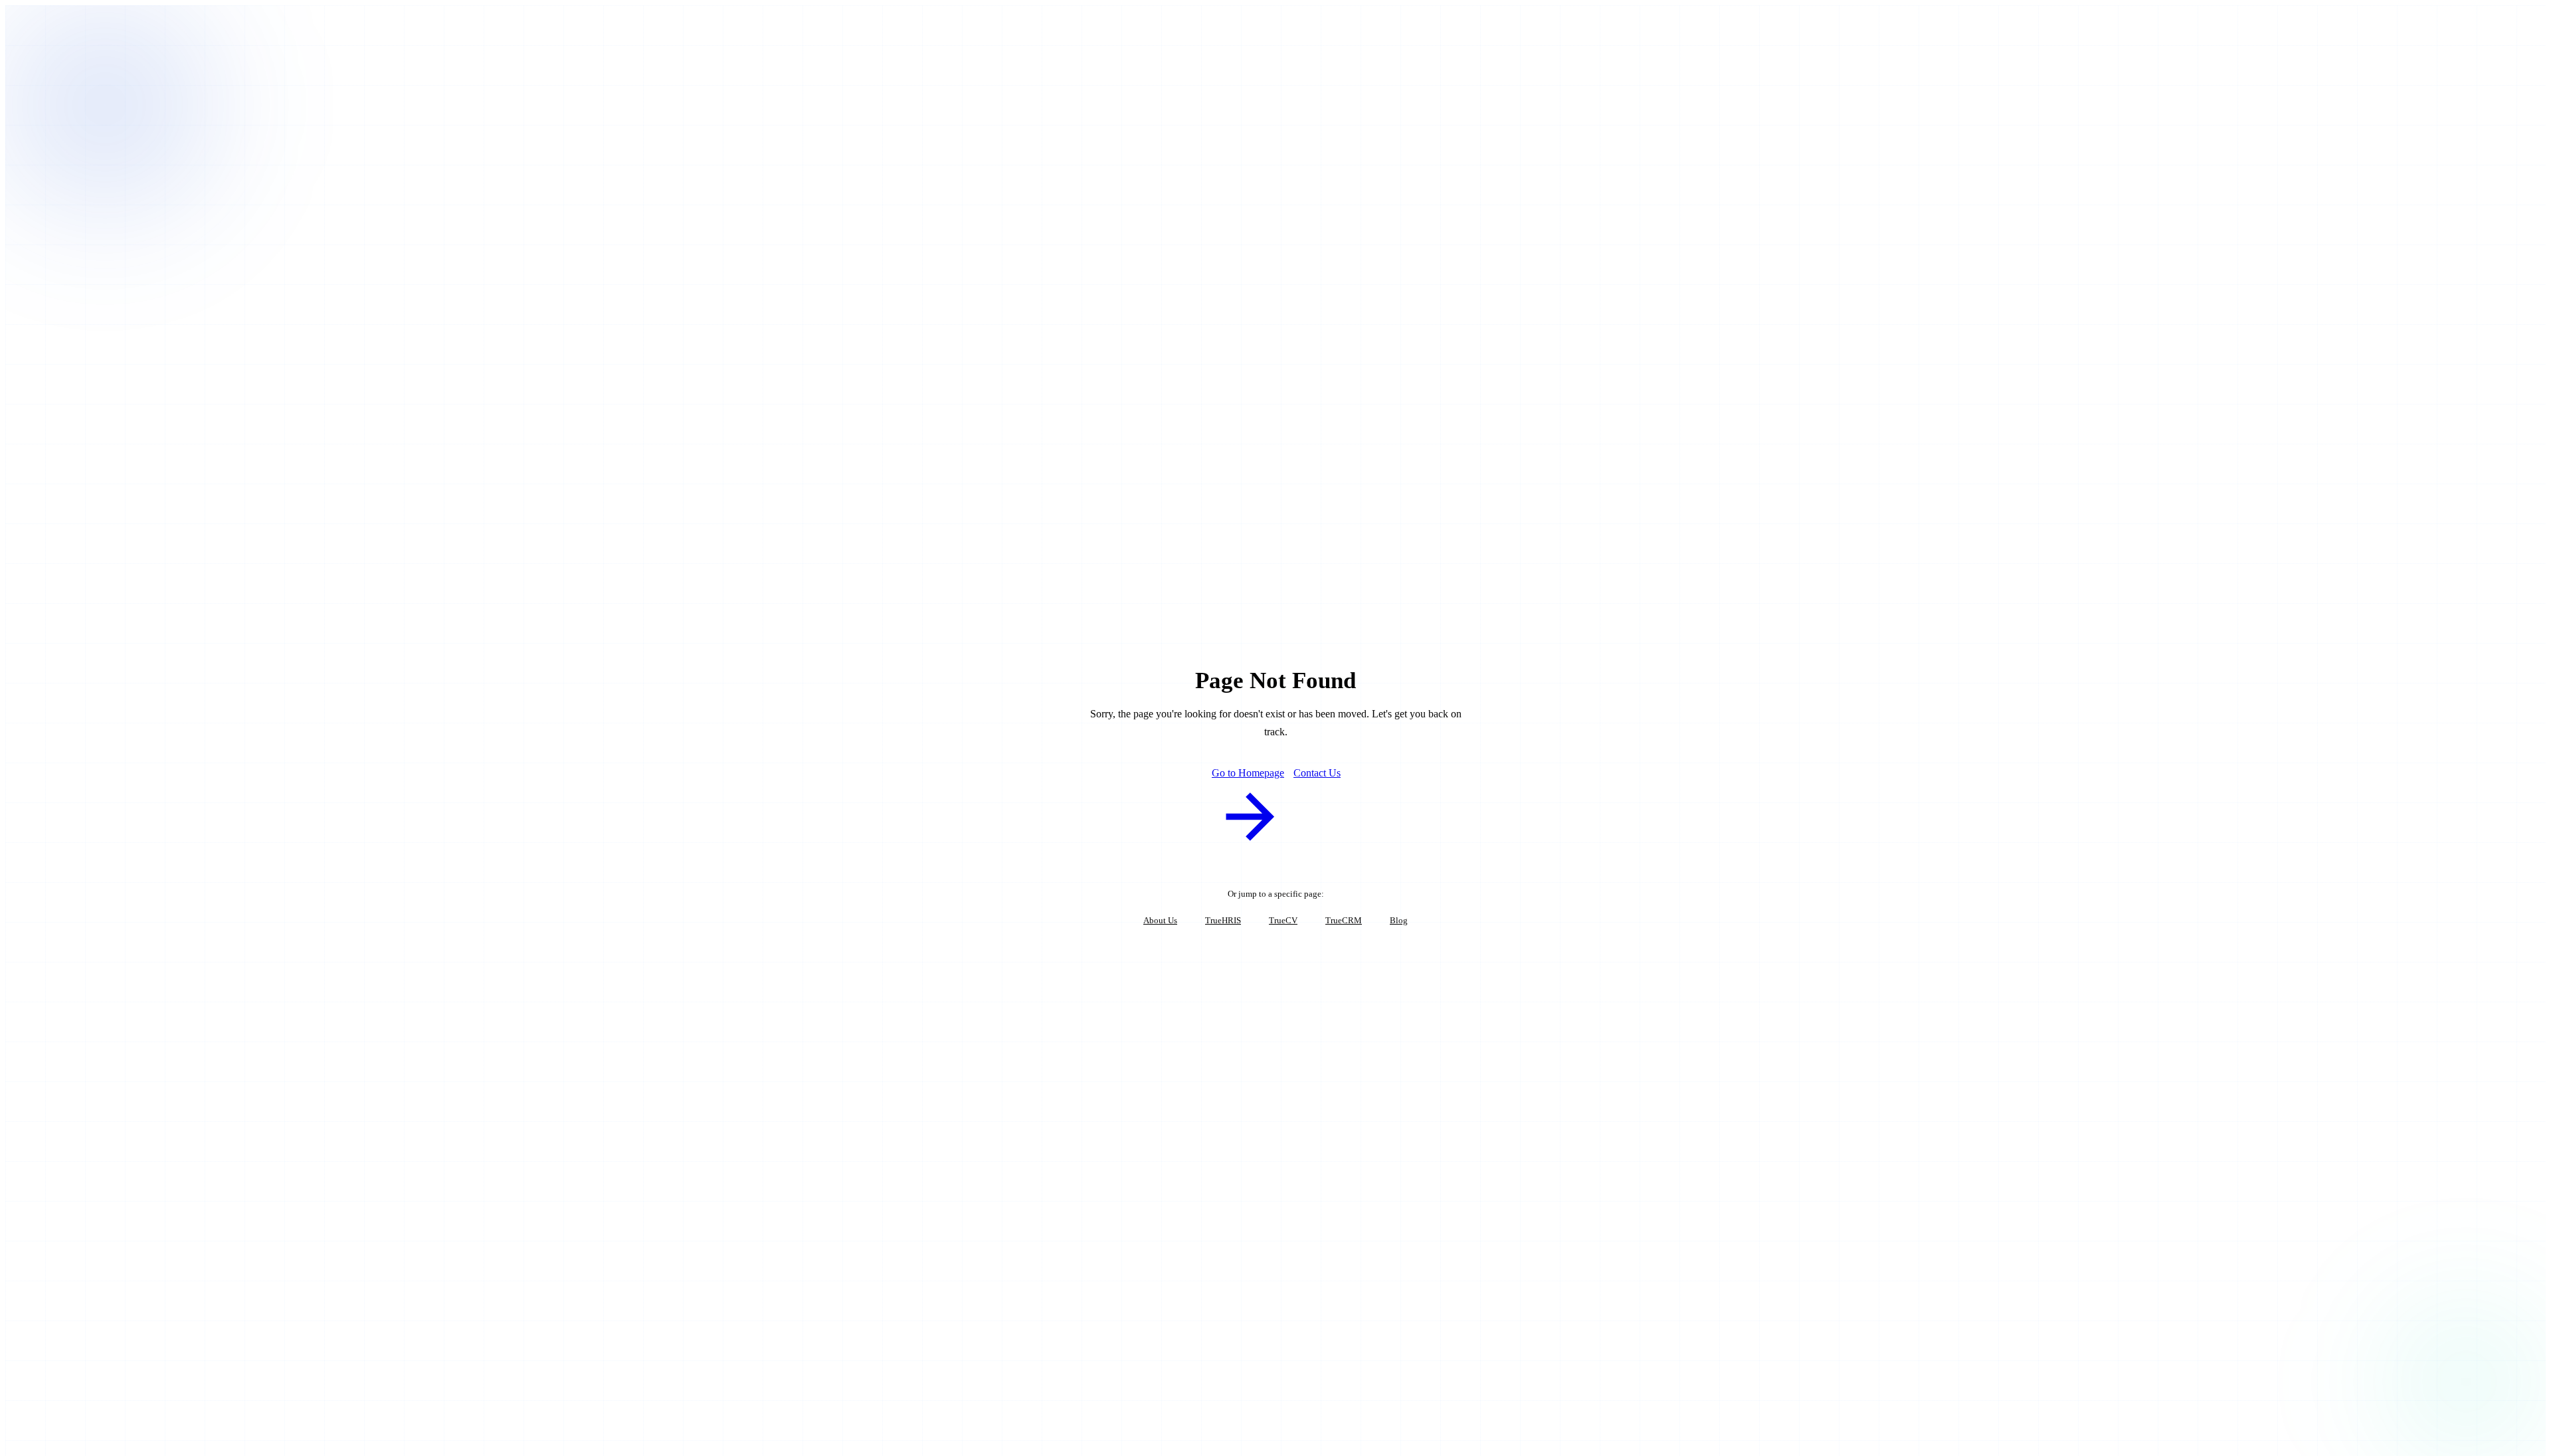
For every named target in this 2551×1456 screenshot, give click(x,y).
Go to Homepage (1248, 773)
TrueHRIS (1223, 920)
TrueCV (1283, 920)
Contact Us (1317, 773)
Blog (1399, 920)
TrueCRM (1344, 920)
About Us (1160, 920)
